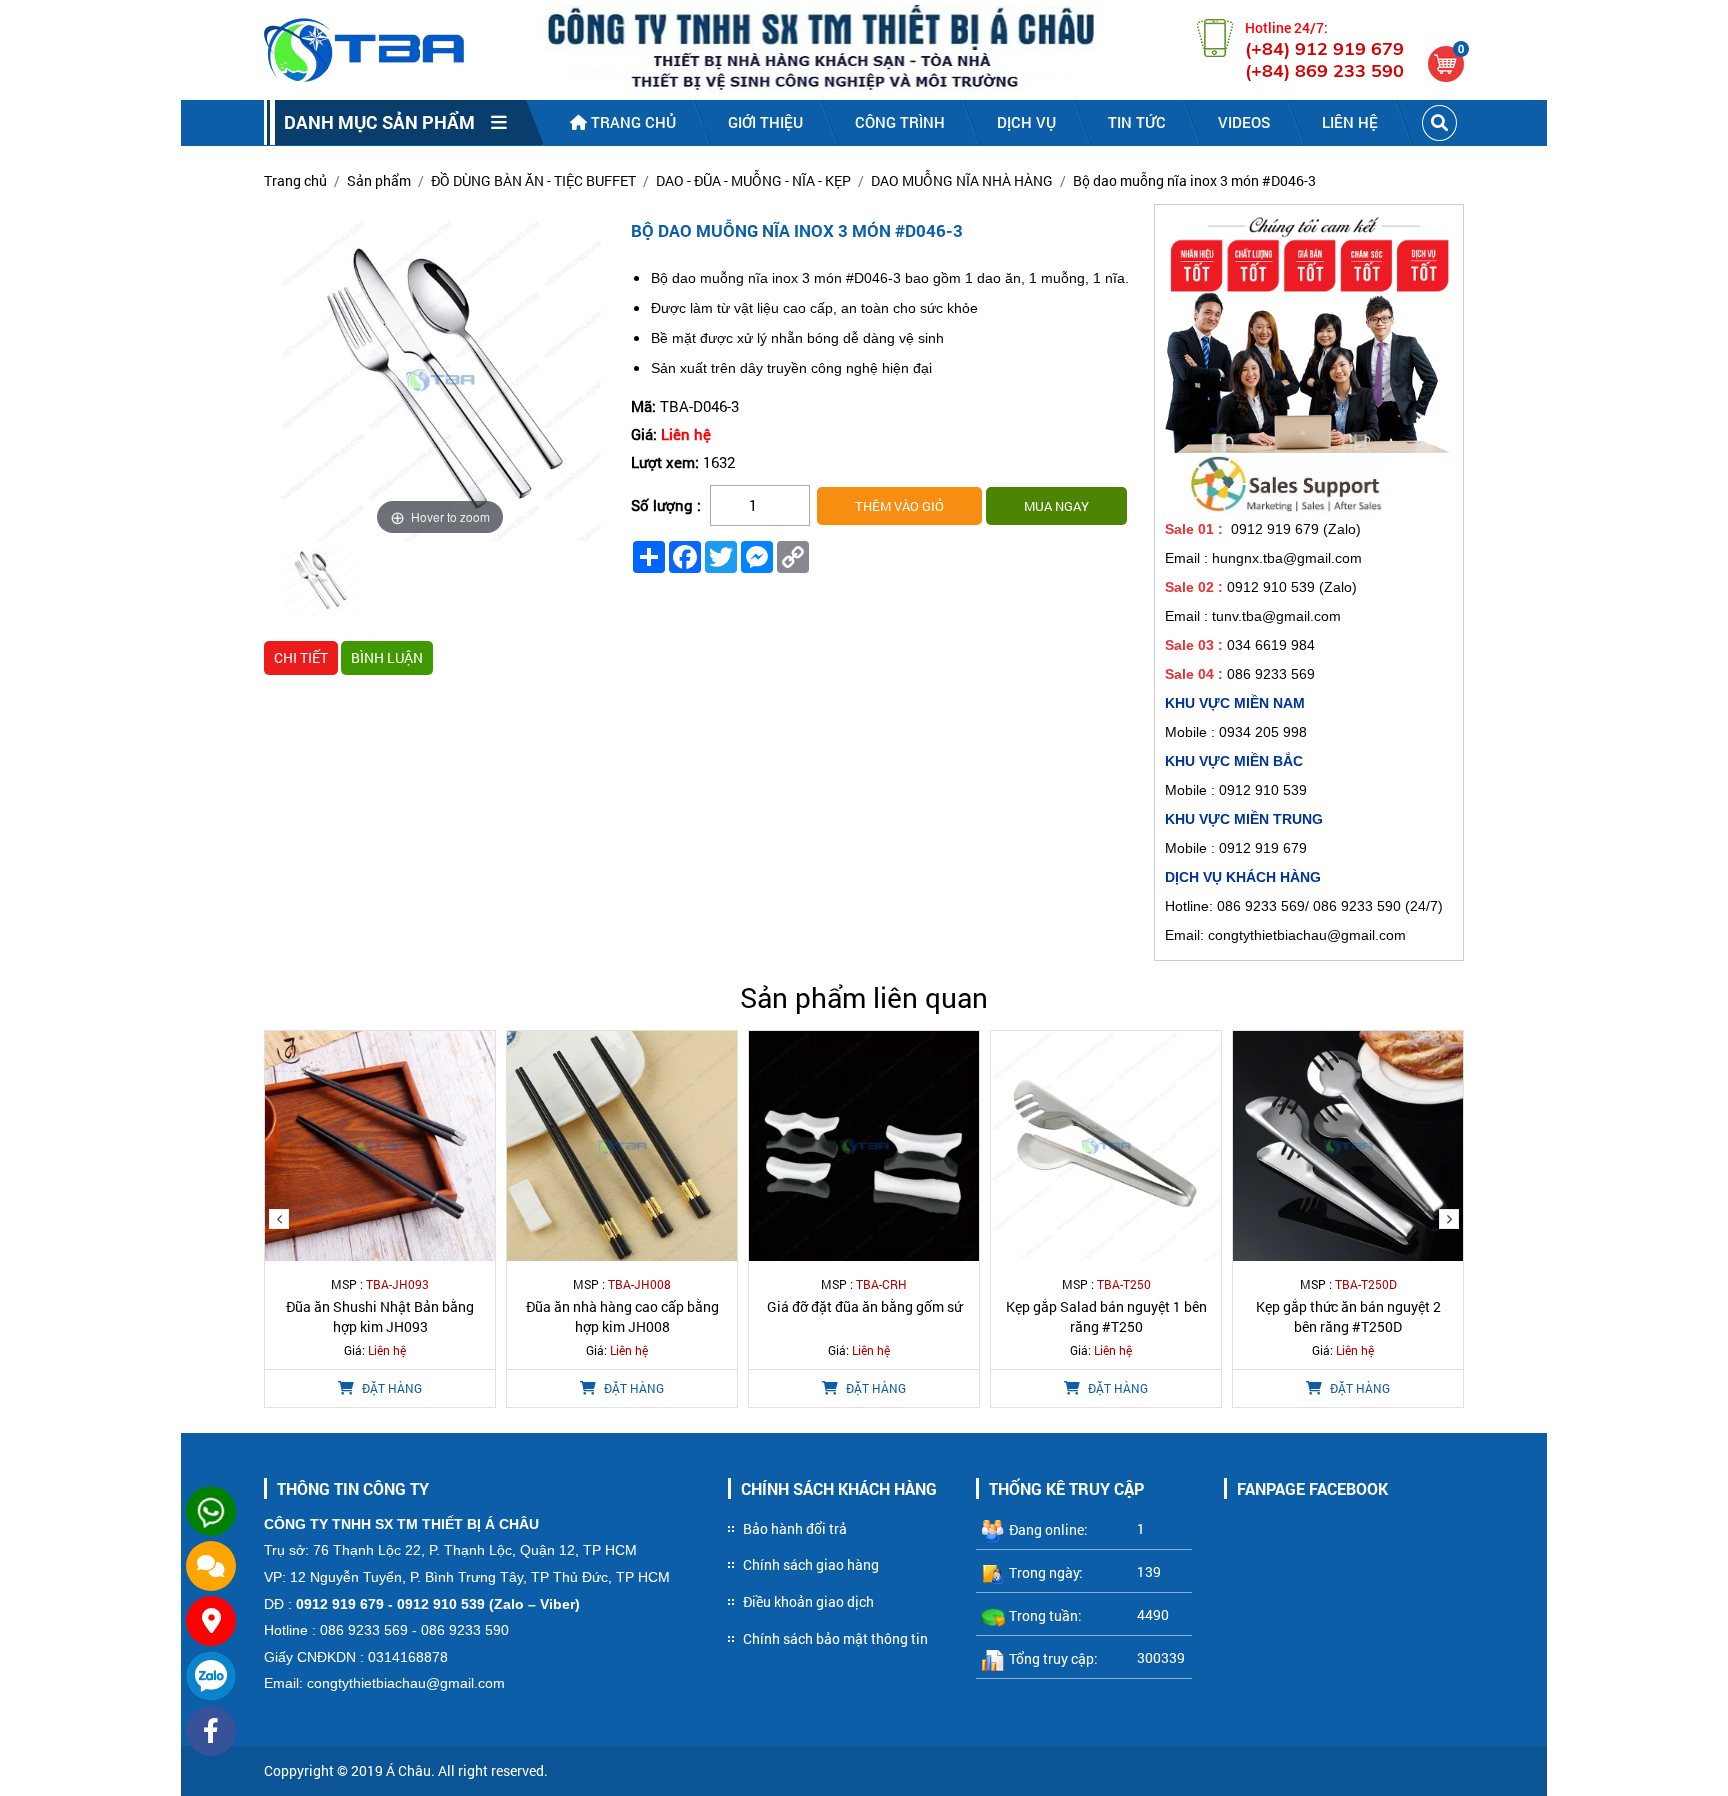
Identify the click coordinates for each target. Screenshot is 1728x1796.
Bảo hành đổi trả (795, 1528)
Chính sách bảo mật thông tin (835, 1638)
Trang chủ (631, 122)
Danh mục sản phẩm (387, 122)
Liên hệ (1350, 122)
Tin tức (1137, 122)
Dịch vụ (1026, 122)
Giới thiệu (765, 122)
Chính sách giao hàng (811, 1564)
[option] (319, 583)
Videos (1244, 122)
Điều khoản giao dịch (808, 1601)
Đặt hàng (390, 1388)
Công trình (900, 122)
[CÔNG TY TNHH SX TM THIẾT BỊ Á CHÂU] (364, 50)
